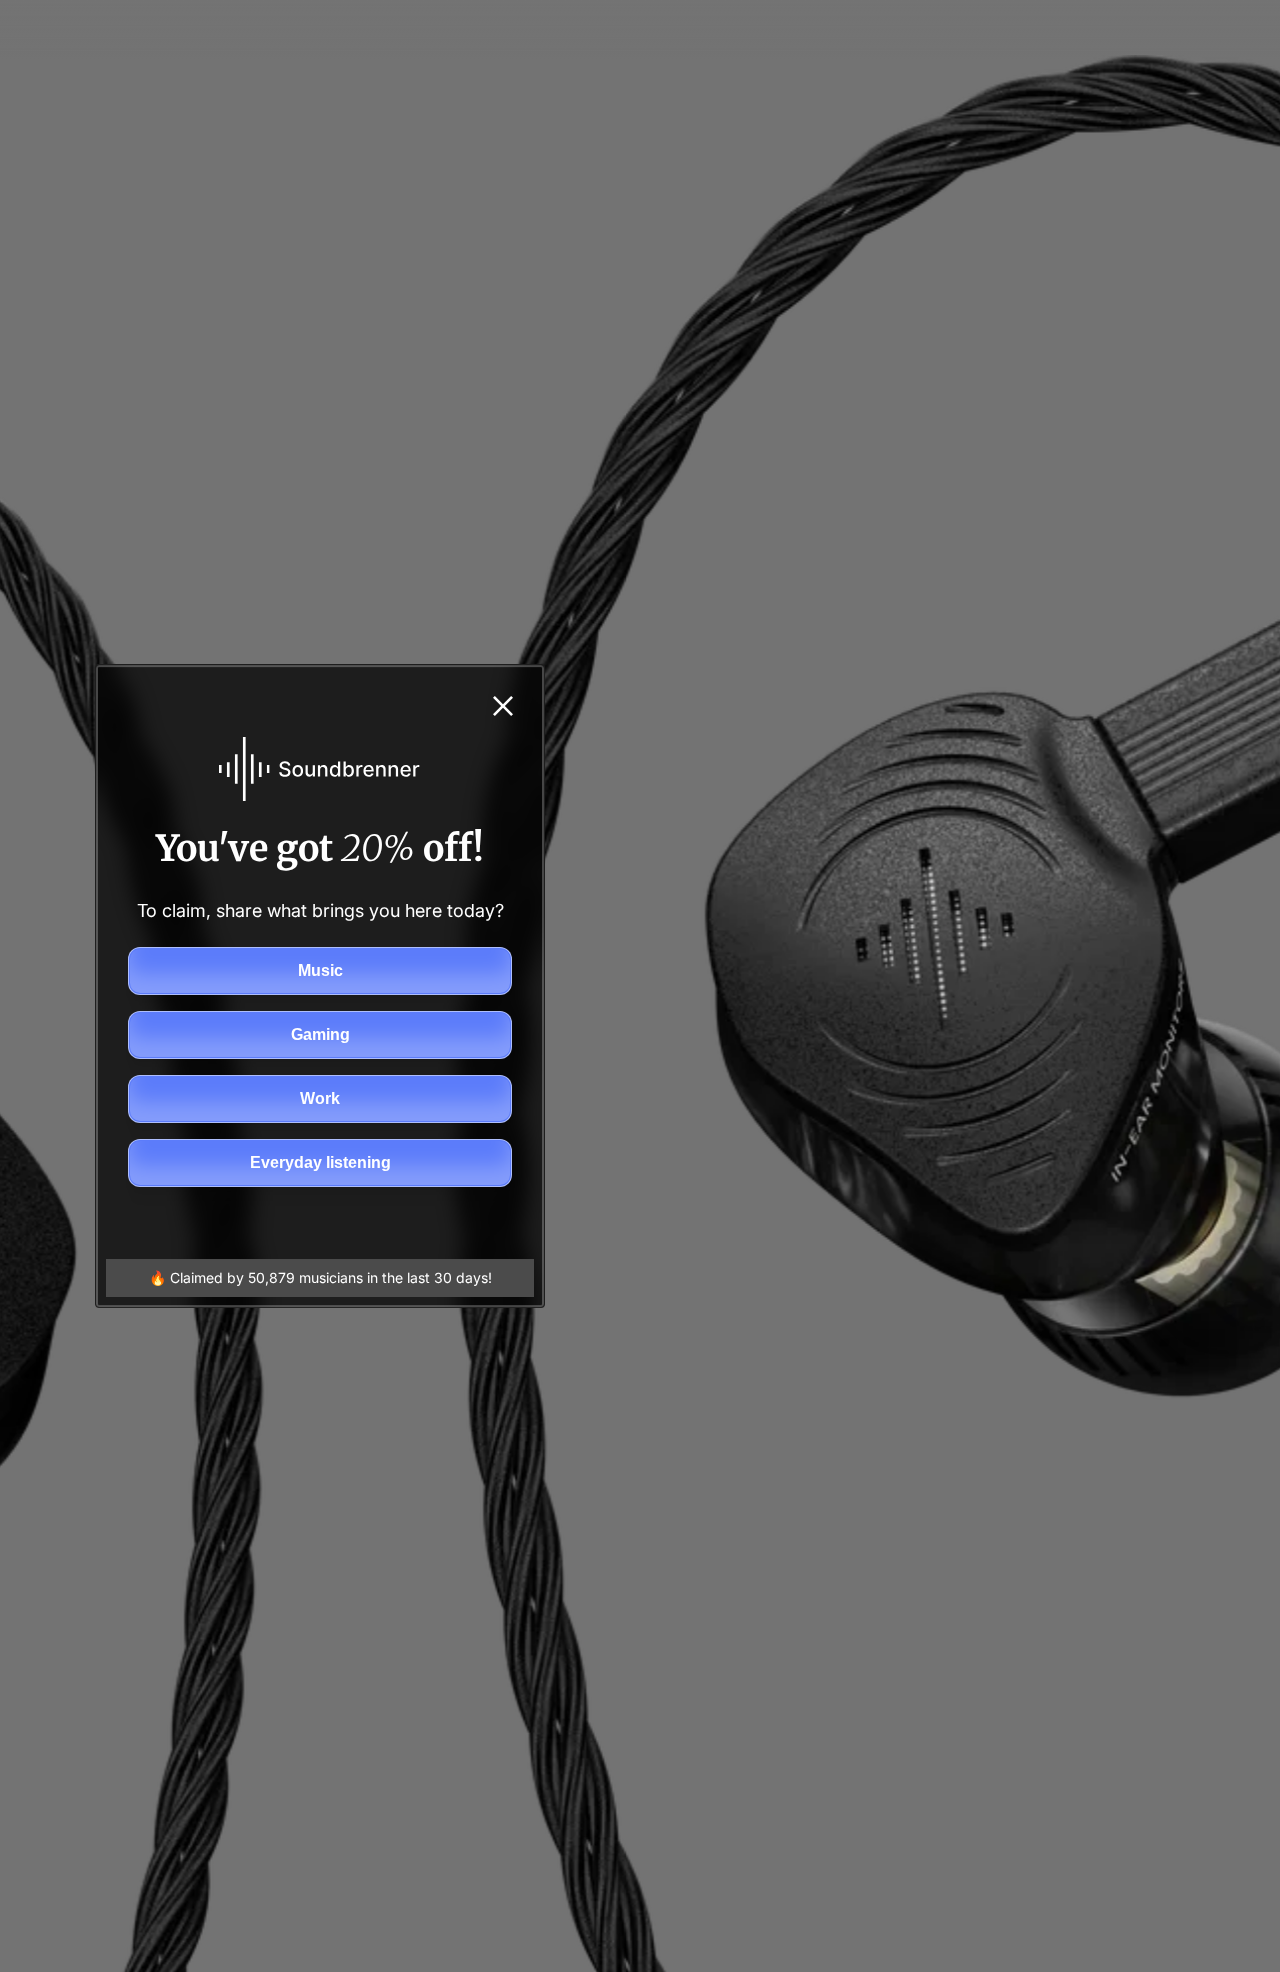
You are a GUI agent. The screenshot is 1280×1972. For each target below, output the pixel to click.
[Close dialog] (503, 706)
